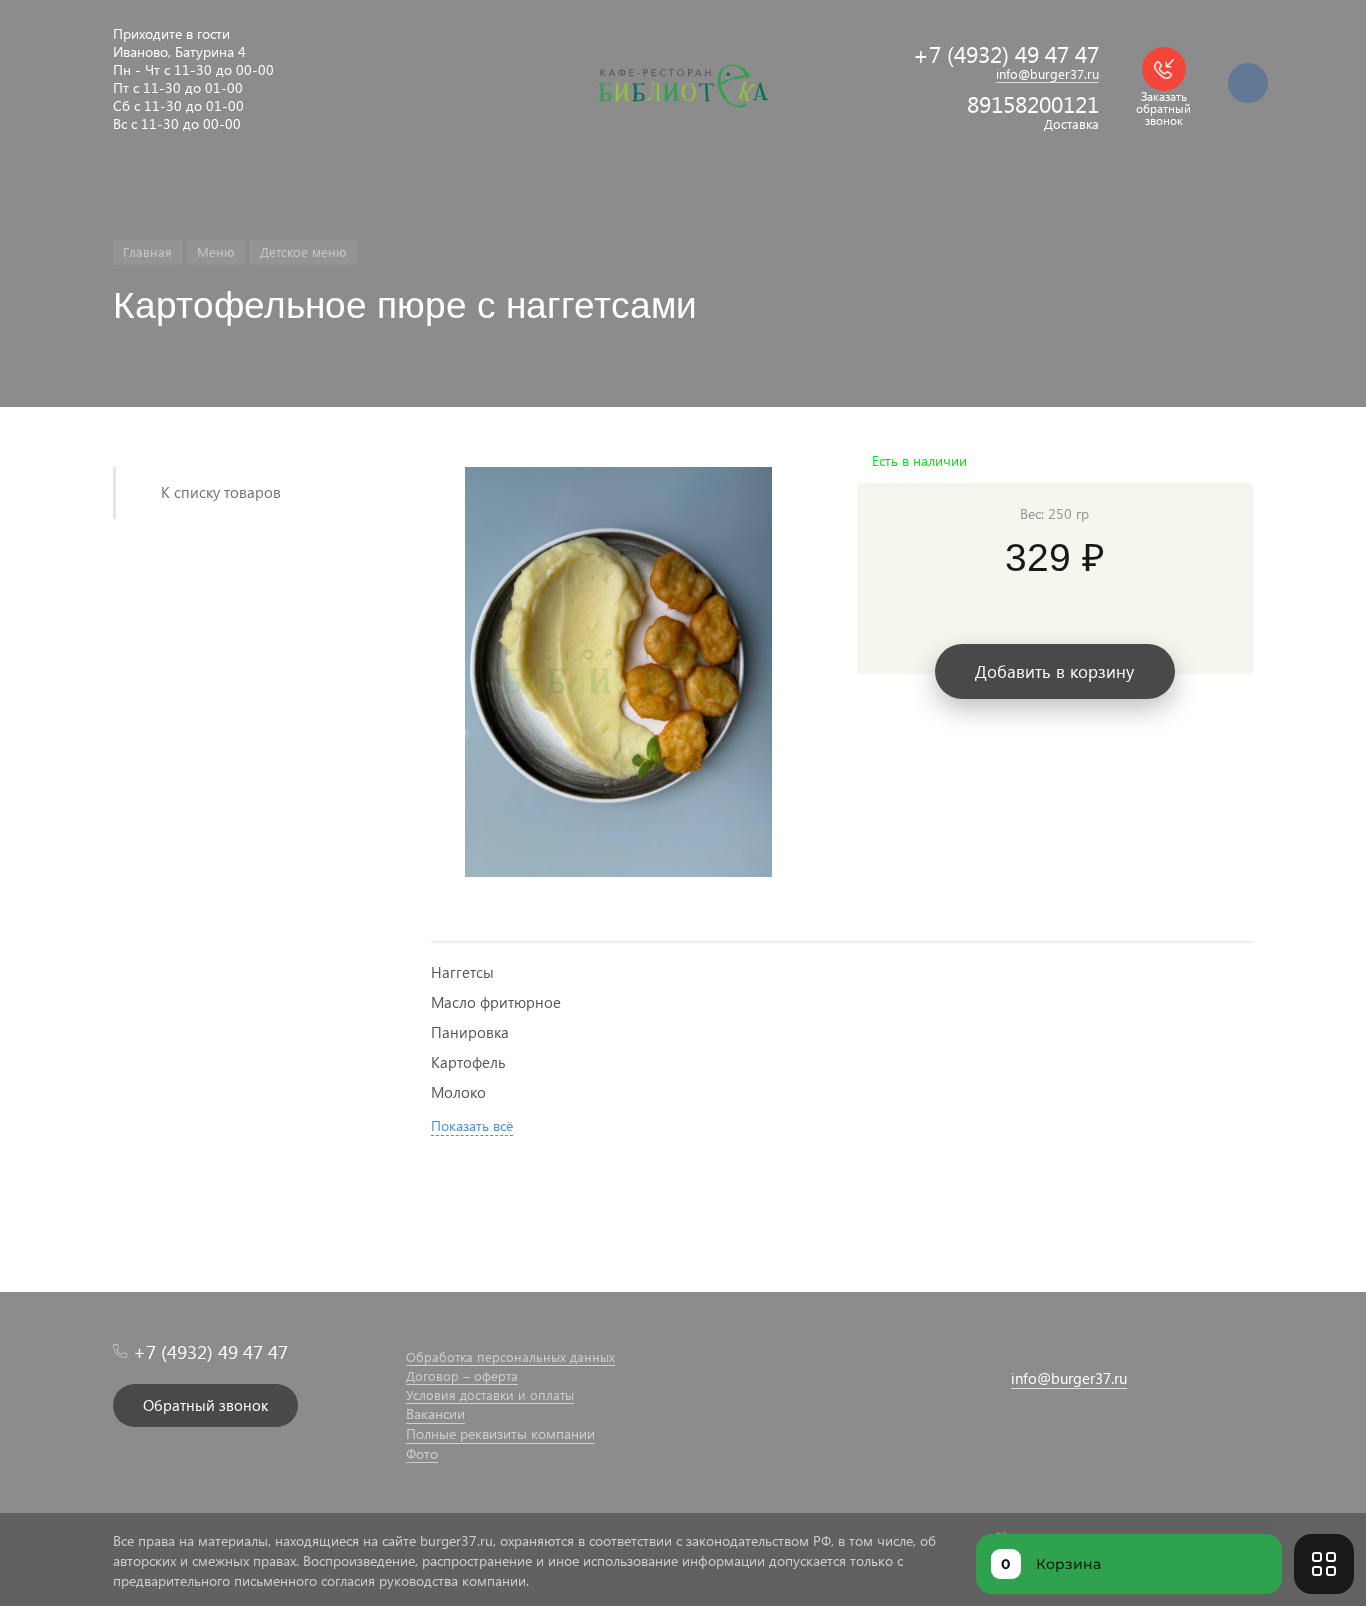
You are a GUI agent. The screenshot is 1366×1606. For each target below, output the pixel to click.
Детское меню (303, 251)
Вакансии (435, 1414)
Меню (216, 251)
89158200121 (1033, 103)
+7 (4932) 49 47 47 (1006, 53)
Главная (147, 251)
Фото (422, 1454)
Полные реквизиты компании (500, 1434)
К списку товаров (221, 492)
